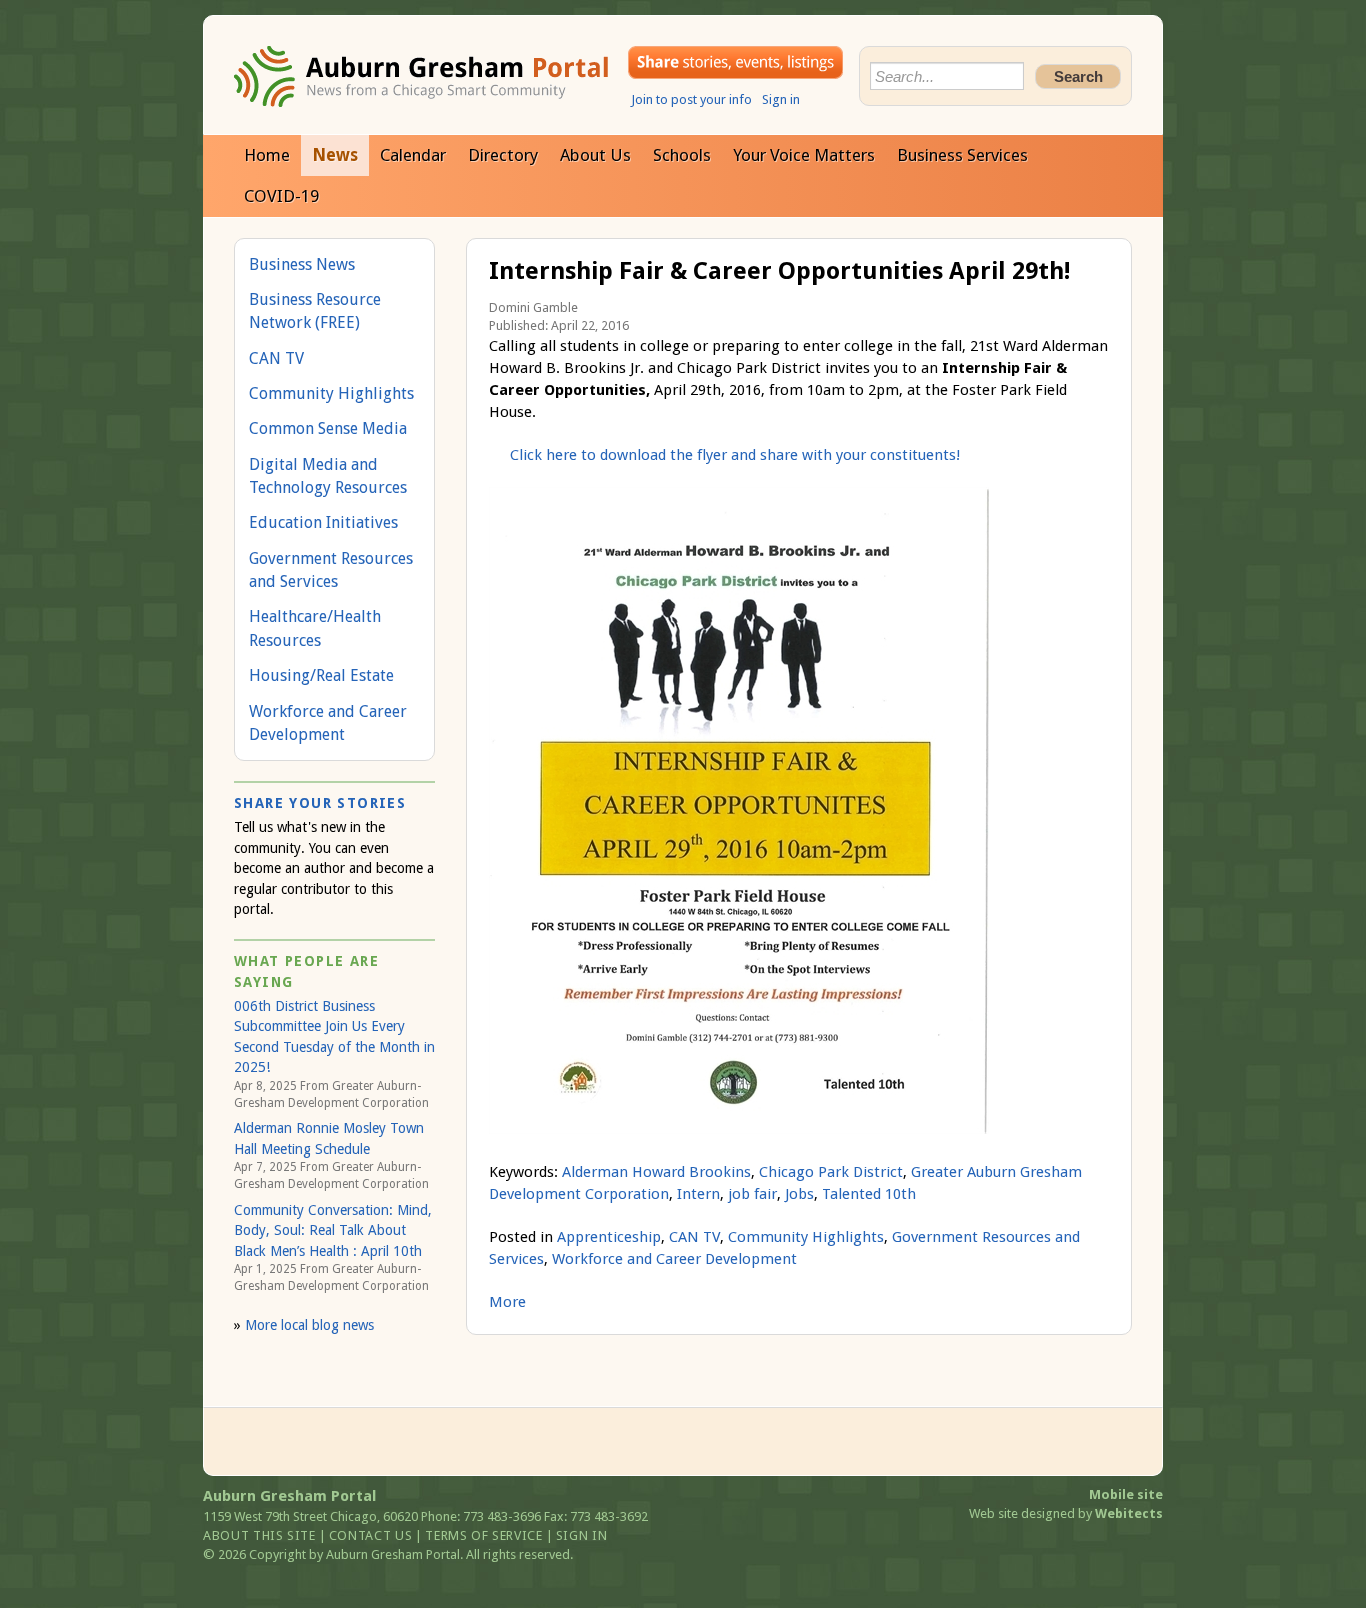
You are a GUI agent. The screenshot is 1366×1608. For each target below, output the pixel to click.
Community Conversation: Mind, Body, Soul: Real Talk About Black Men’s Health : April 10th (333, 1230)
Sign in (781, 99)
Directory (503, 155)
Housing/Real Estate (321, 675)
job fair (752, 1194)
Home (267, 155)
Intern (698, 1194)
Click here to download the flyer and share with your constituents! (735, 455)
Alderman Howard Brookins (656, 1172)
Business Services (962, 155)
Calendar (413, 155)
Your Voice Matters (804, 155)
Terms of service (483, 1535)
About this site (259, 1535)
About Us (595, 155)
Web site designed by (1066, 1513)
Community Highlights (806, 1237)
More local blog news (309, 1325)
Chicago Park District (831, 1172)
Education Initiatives (323, 522)
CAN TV (694, 1237)
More (507, 1302)
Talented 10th (869, 1194)
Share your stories (735, 62)
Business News (302, 264)
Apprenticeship (609, 1237)
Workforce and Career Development (674, 1259)
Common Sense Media (328, 428)
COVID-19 (281, 196)
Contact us (371, 1535)
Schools (682, 155)
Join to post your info (691, 99)
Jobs (799, 1194)
